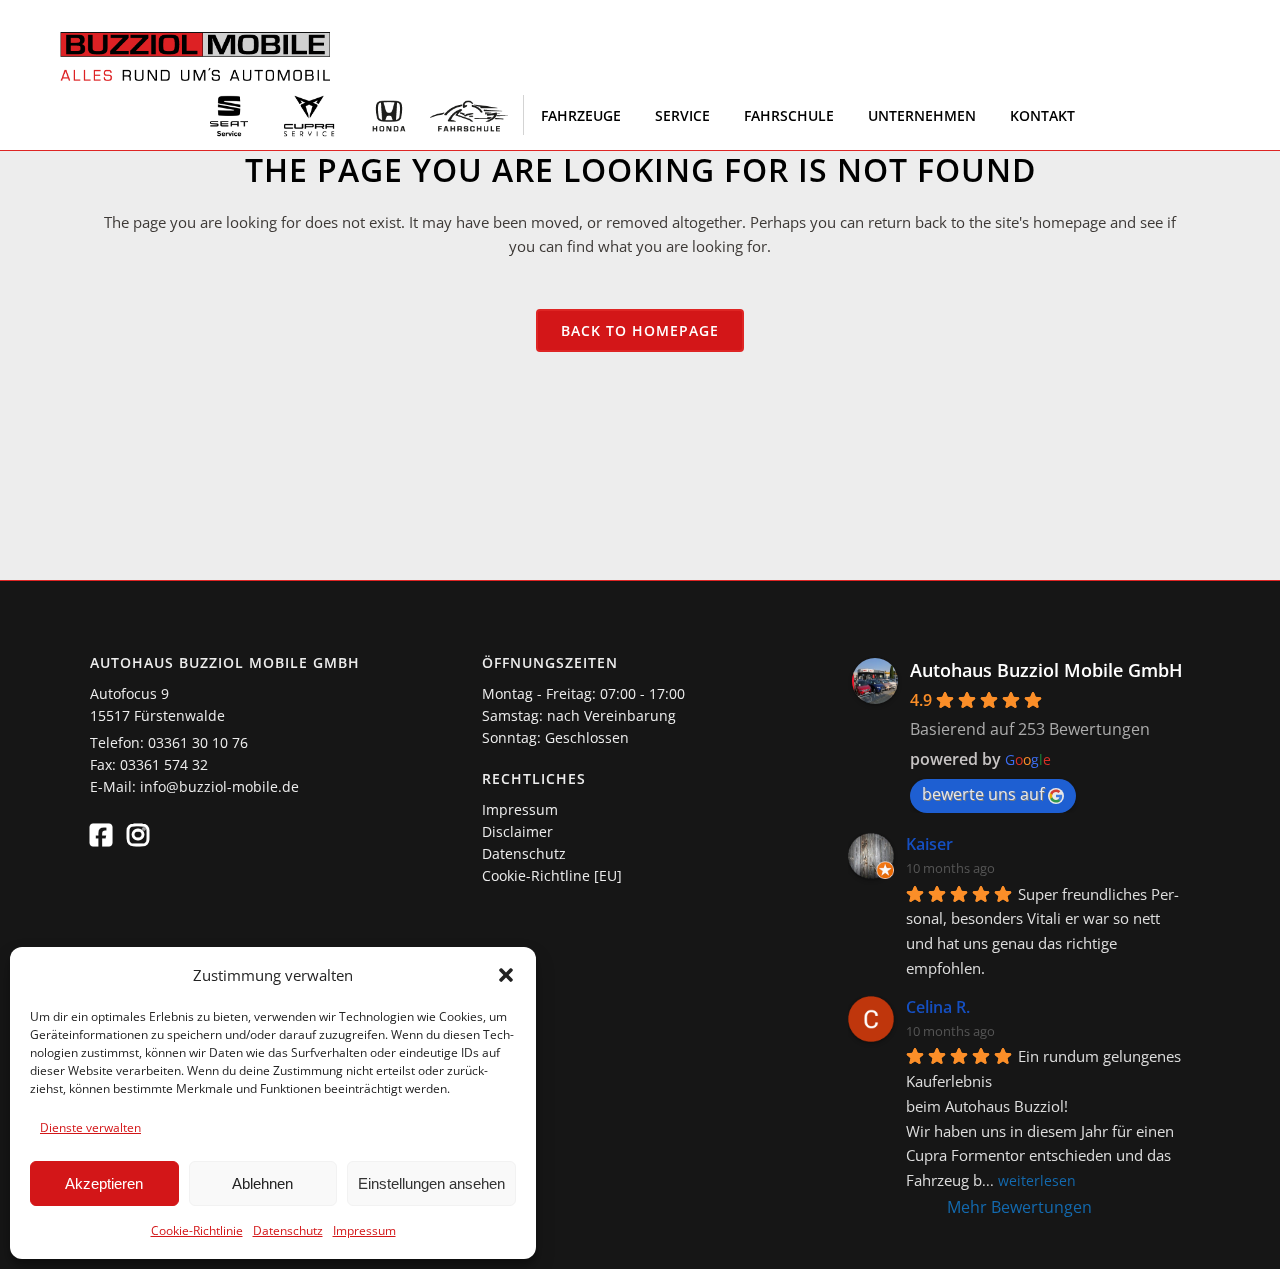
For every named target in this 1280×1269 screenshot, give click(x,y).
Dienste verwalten (90, 1127)
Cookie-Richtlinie (197, 1230)
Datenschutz (288, 1230)
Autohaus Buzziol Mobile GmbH (1046, 670)
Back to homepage (640, 330)
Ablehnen (262, 1183)
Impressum (364, 1230)
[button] (506, 975)
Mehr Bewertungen (1019, 1207)
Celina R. (938, 1007)
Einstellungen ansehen (431, 1183)
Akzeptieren (104, 1183)
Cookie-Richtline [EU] (552, 875)
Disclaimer (517, 831)
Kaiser (929, 844)
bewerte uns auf (983, 794)
